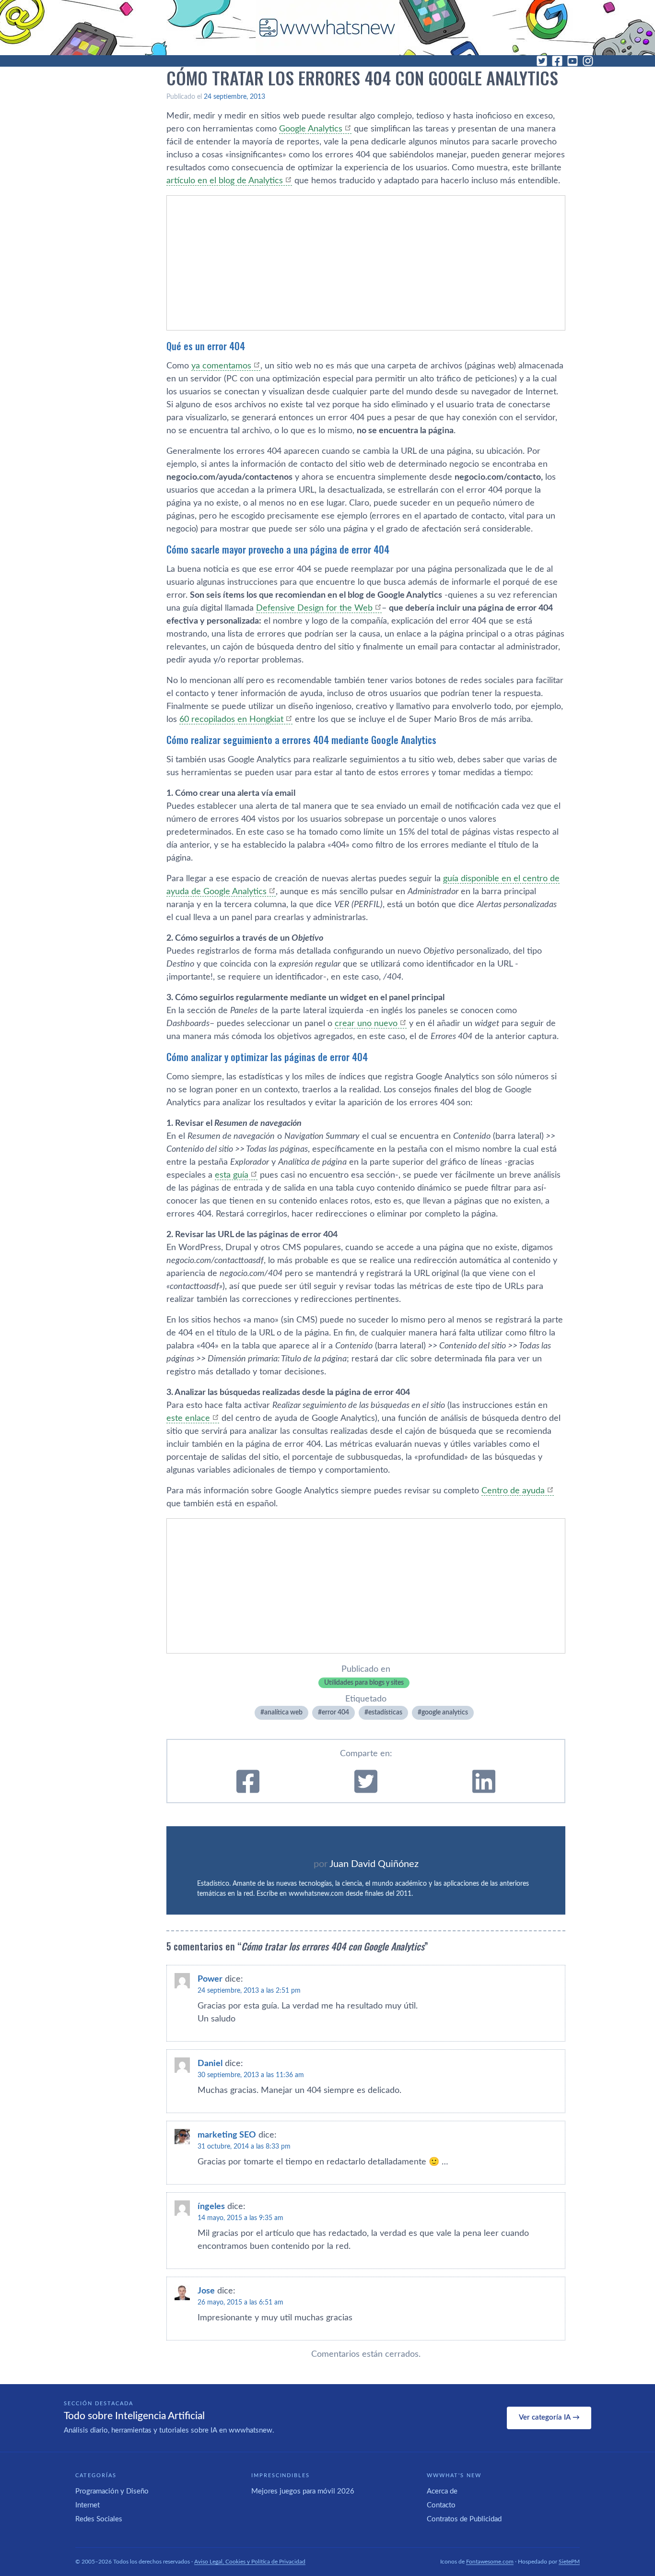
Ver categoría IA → (549, 2417)
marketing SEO (227, 2135)
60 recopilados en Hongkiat (231, 720)
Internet (88, 2505)
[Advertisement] (366, 263)
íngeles (211, 2207)
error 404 (335, 1713)
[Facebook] (557, 61)
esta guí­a (232, 1175)
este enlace (188, 1418)
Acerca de (442, 2491)
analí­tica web (283, 1713)
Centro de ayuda (513, 1491)
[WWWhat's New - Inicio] (327, 28)
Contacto (441, 2505)
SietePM (569, 2562)
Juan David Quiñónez (374, 1864)
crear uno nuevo (366, 1024)
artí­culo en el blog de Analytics (225, 181)
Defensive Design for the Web (314, 608)
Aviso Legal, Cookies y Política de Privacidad (250, 2562)
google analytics (445, 1713)
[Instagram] (588, 61)
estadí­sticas (385, 1713)
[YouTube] (573, 61)
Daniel (210, 2064)
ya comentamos (221, 366)
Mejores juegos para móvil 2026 (303, 2491)
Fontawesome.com (490, 2562)
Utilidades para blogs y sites (364, 1683)
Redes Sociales (99, 2519)
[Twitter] (542, 61)
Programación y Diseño (112, 2491)
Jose (206, 2291)
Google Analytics (311, 129)
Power (210, 1979)
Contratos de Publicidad (464, 2519)
